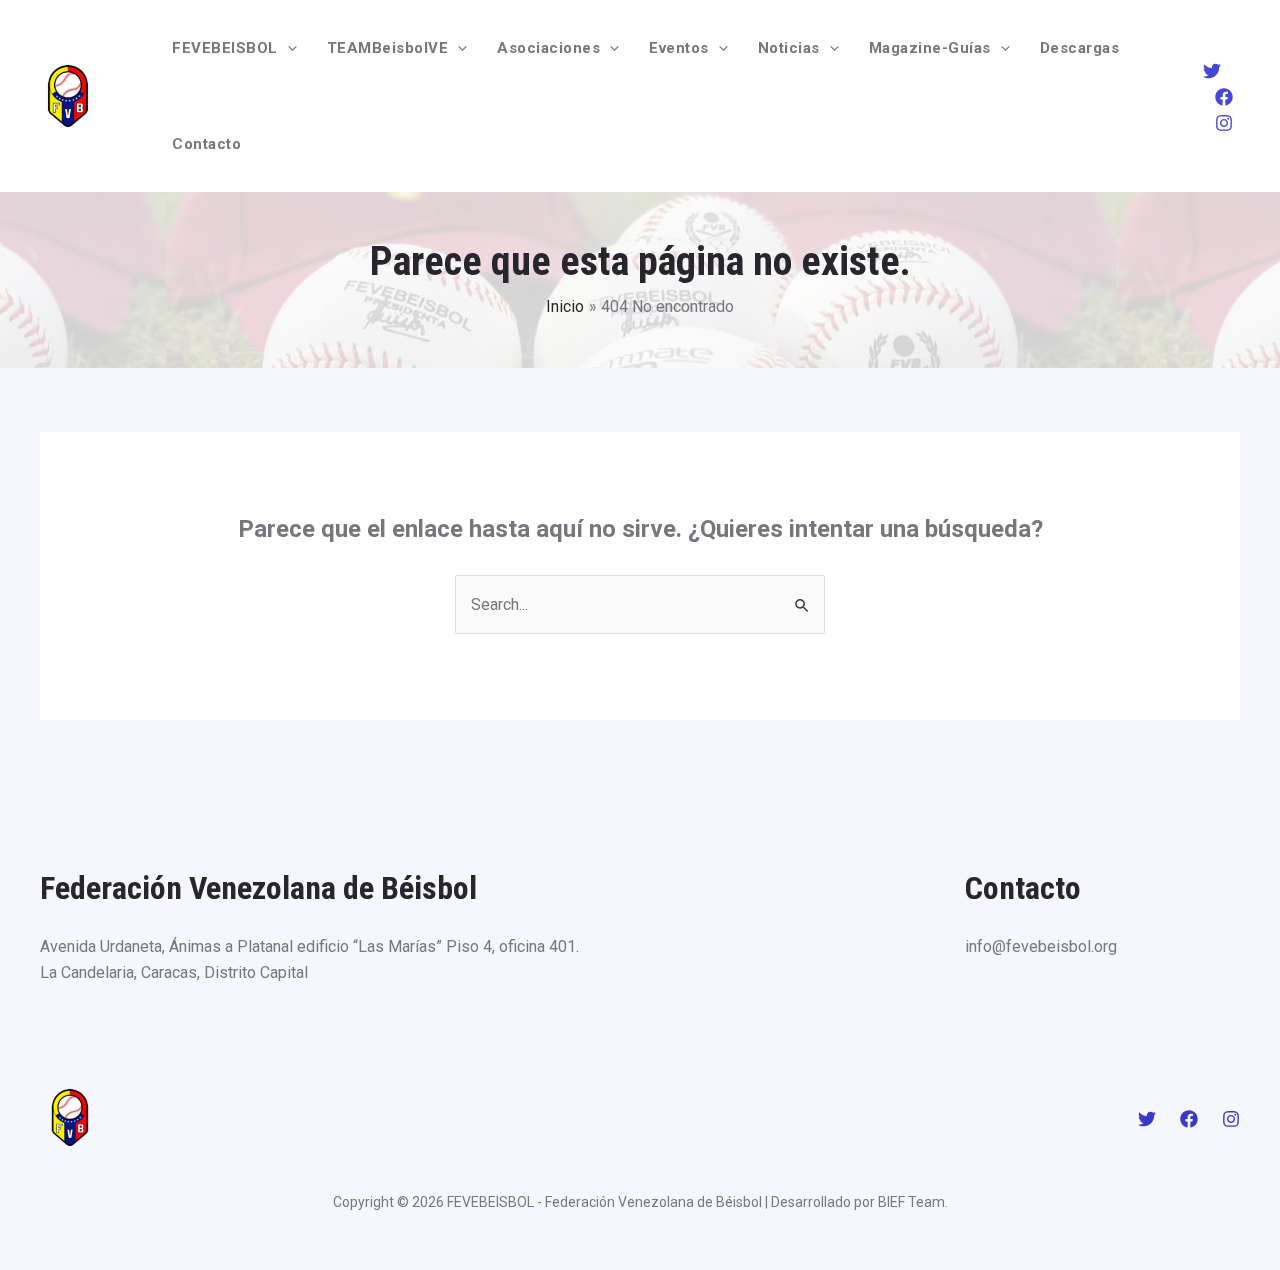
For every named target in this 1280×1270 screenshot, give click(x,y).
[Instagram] (1224, 123)
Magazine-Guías (930, 48)
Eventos (679, 48)
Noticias (789, 48)
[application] (287, 48)
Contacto (206, 144)
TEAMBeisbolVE (388, 48)
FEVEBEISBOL (225, 48)
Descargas (1080, 48)
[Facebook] (1224, 97)
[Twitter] (1212, 71)
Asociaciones (548, 48)
